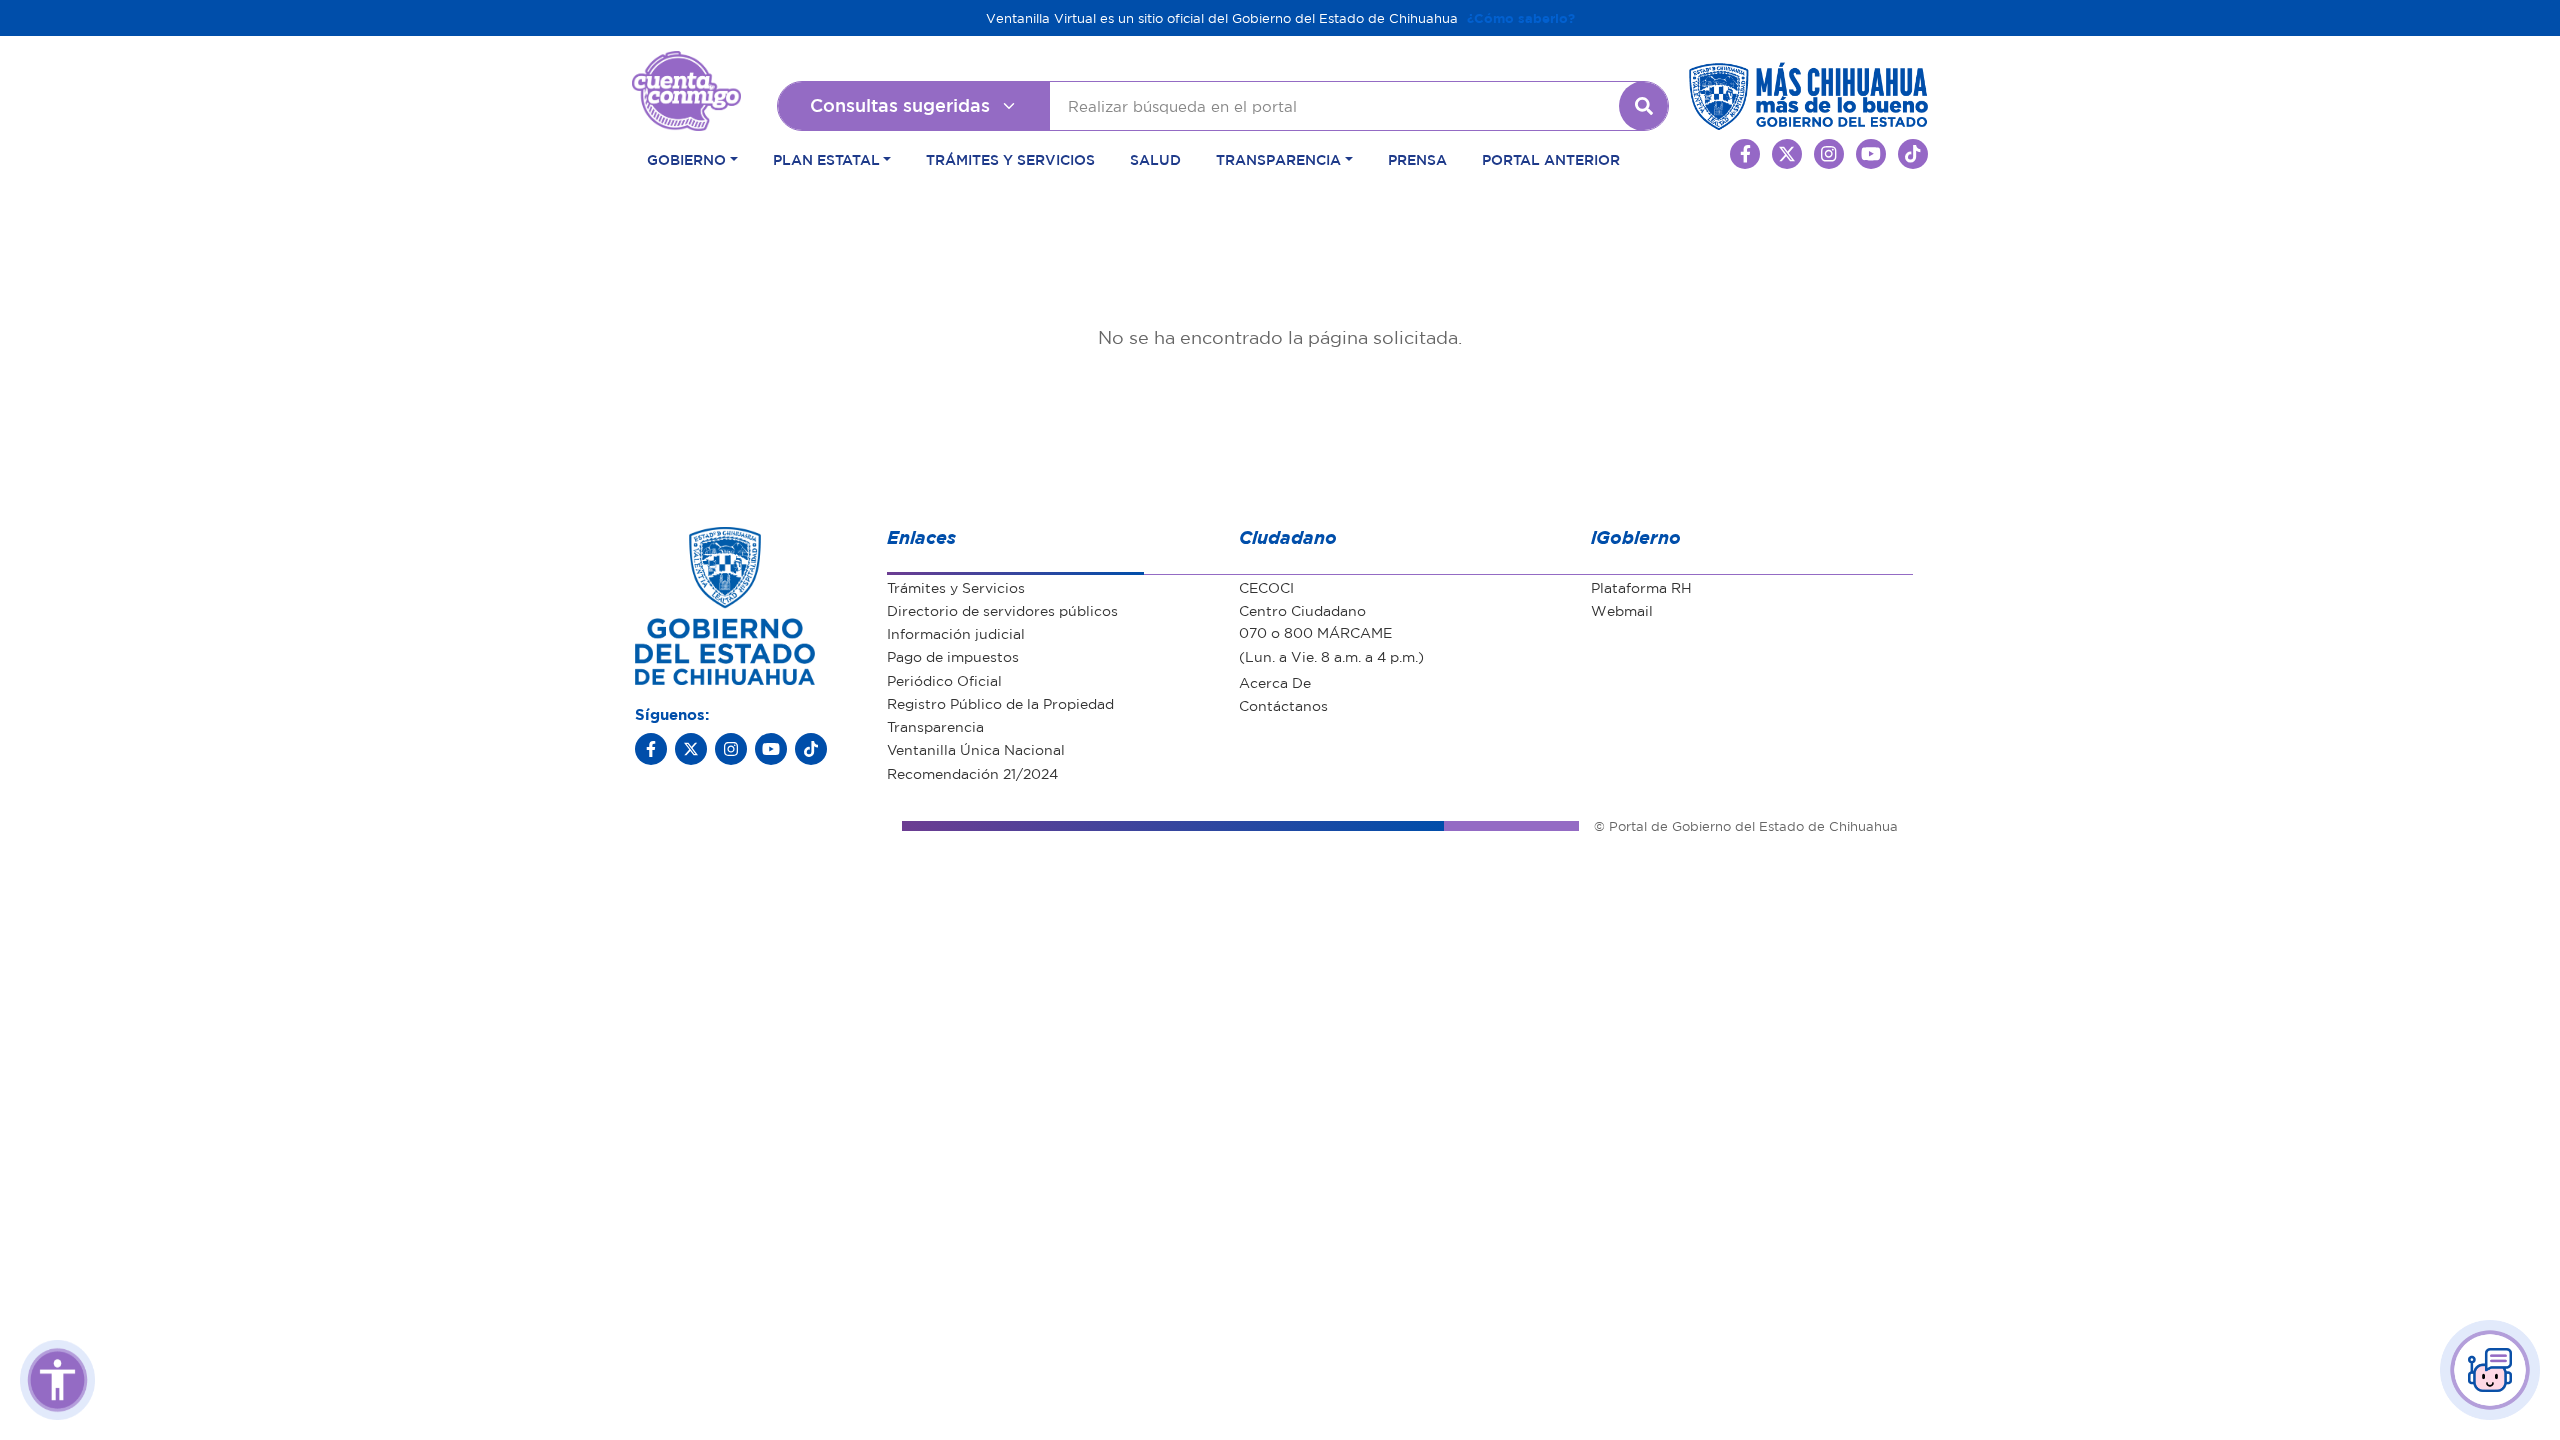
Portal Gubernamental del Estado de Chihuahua (686, 66)
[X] (691, 749)
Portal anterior (1551, 159)
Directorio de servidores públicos (1002, 610)
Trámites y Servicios (1010, 159)
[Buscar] (1644, 106)
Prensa (1417, 159)
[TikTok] (811, 749)
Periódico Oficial (944, 680)
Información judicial (956, 633)
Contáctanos (1283, 705)
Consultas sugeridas (900, 105)
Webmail (1622, 610)
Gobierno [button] (686, 159)
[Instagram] (731, 749)
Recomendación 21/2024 (972, 773)
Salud (1155, 159)
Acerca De (1275, 682)
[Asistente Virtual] (2490, 1370)
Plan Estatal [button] (826, 159)
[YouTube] (771, 749)
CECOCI (1266, 587)
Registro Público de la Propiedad (1000, 703)
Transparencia (935, 726)
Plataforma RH (1641, 587)
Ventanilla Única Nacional (976, 749)
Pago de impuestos (953, 656)
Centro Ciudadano (1302, 610)
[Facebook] (651, 749)
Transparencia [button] (1278, 159)
